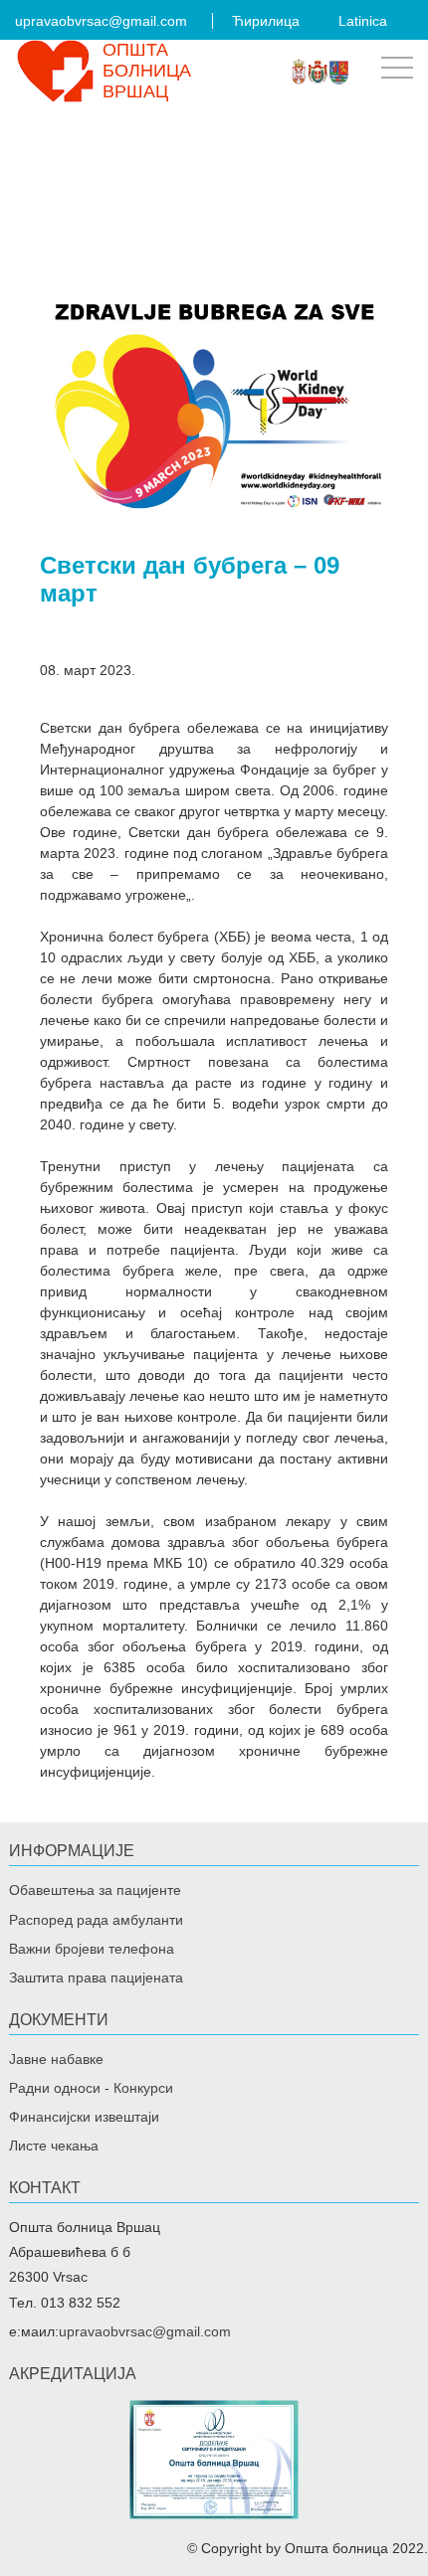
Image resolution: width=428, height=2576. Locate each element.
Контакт (45, 2188)
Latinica (363, 21)
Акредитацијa (73, 2374)
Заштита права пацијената (96, 1977)
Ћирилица (266, 21)
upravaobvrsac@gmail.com (101, 21)
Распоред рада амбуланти (96, 1920)
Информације (72, 1851)
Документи (59, 2020)
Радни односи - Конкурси (91, 2088)
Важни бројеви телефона (92, 1949)
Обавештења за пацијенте (95, 1890)
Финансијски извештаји (84, 2117)
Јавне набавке (56, 2059)
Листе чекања (54, 2146)
